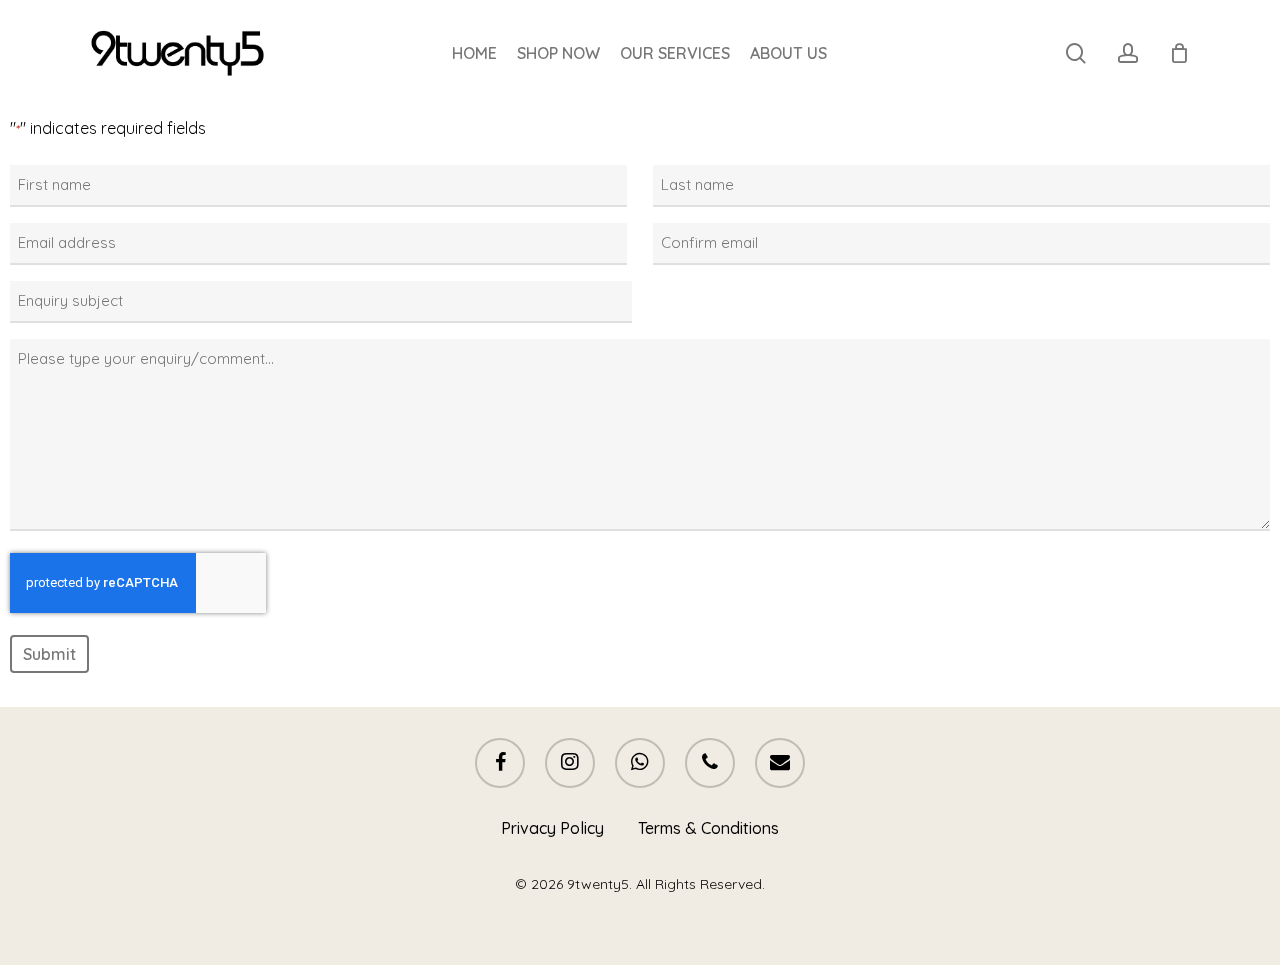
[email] (780, 763)
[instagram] (570, 763)
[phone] (710, 763)
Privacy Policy (552, 828)
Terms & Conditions (708, 828)
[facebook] (500, 763)
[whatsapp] (640, 763)
